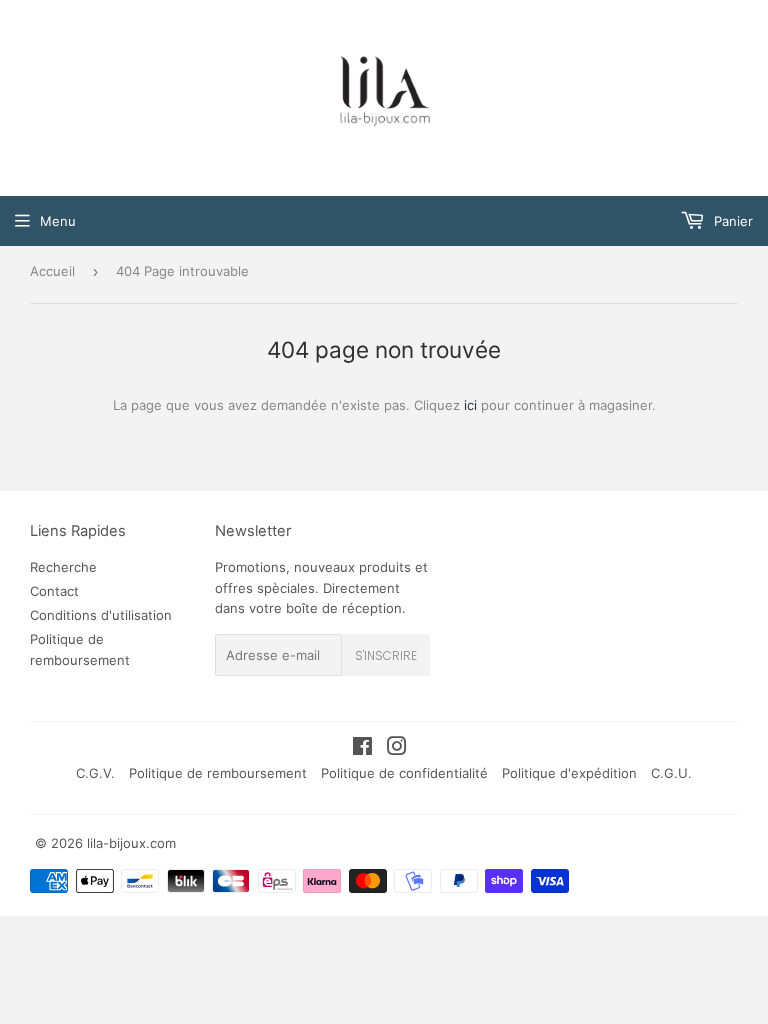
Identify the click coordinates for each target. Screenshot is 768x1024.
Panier (731, 221)
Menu (58, 221)
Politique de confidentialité (404, 773)
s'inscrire (386, 655)
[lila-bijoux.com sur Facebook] (362, 749)
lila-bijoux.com (131, 843)
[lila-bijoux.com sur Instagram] (397, 749)
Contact (54, 591)
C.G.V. (95, 773)
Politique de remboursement (218, 773)
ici (470, 405)
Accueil (52, 271)
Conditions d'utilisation (101, 615)
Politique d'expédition (569, 773)
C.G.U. (671, 773)
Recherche (63, 567)
